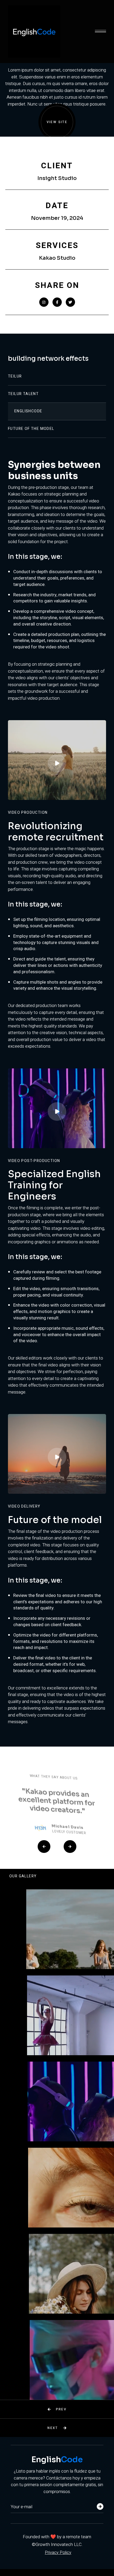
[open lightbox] (57, 760)
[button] (100, 31)
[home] (51, 32)
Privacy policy (58, 2553)
